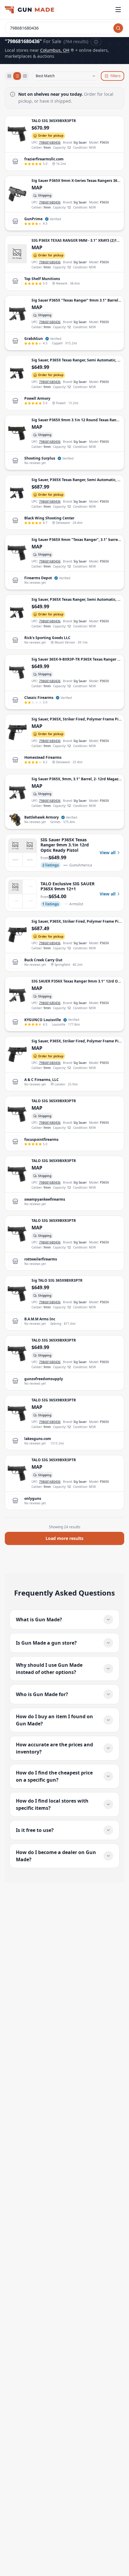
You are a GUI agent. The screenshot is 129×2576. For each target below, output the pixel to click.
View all (108, 853)
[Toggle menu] (118, 10)
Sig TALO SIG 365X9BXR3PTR (57, 1280)
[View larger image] (17, 134)
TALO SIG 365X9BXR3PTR (54, 121)
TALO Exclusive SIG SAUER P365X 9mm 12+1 (67, 886)
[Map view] (25, 76)
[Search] (118, 28)
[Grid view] (9, 76)
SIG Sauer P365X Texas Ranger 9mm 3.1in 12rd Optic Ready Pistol (65, 845)
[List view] (17, 76)
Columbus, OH (55, 50)
